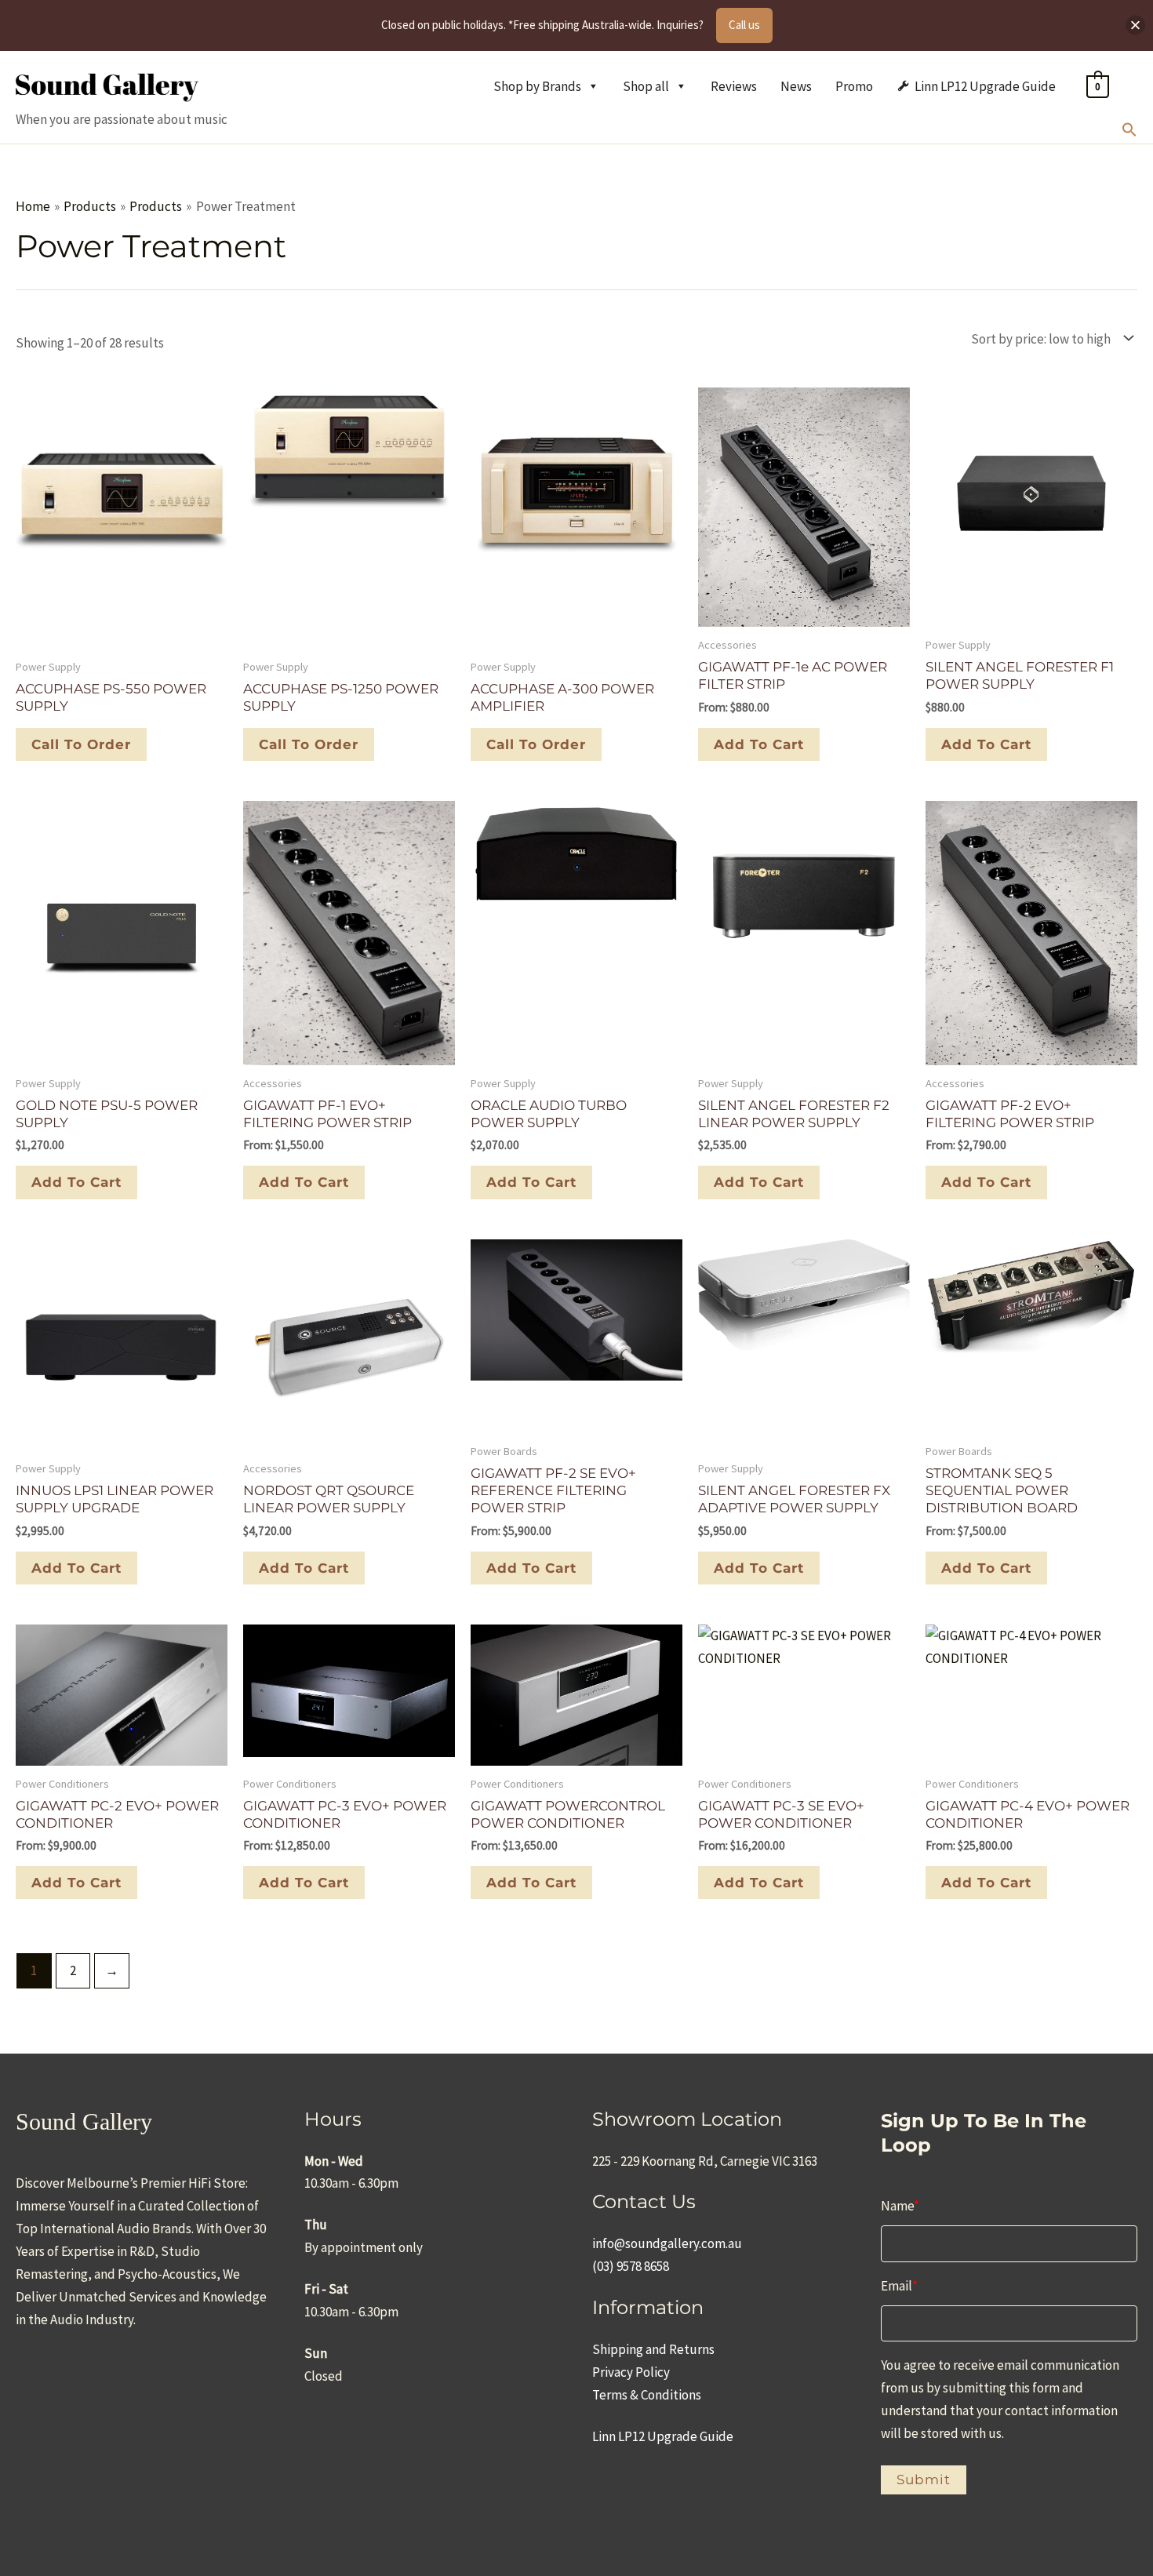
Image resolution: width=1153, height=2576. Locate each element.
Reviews (734, 86)
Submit (924, 2480)
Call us (744, 25)
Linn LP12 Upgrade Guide (985, 86)
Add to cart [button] (986, 744)
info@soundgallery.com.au (667, 2243)
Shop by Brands (537, 86)
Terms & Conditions (647, 2395)
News (796, 86)
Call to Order (81, 744)
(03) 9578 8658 (631, 2266)
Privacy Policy (631, 2372)
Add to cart (759, 744)
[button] (1129, 133)
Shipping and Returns (653, 2349)
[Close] (1135, 25)
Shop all (646, 86)
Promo (854, 86)
